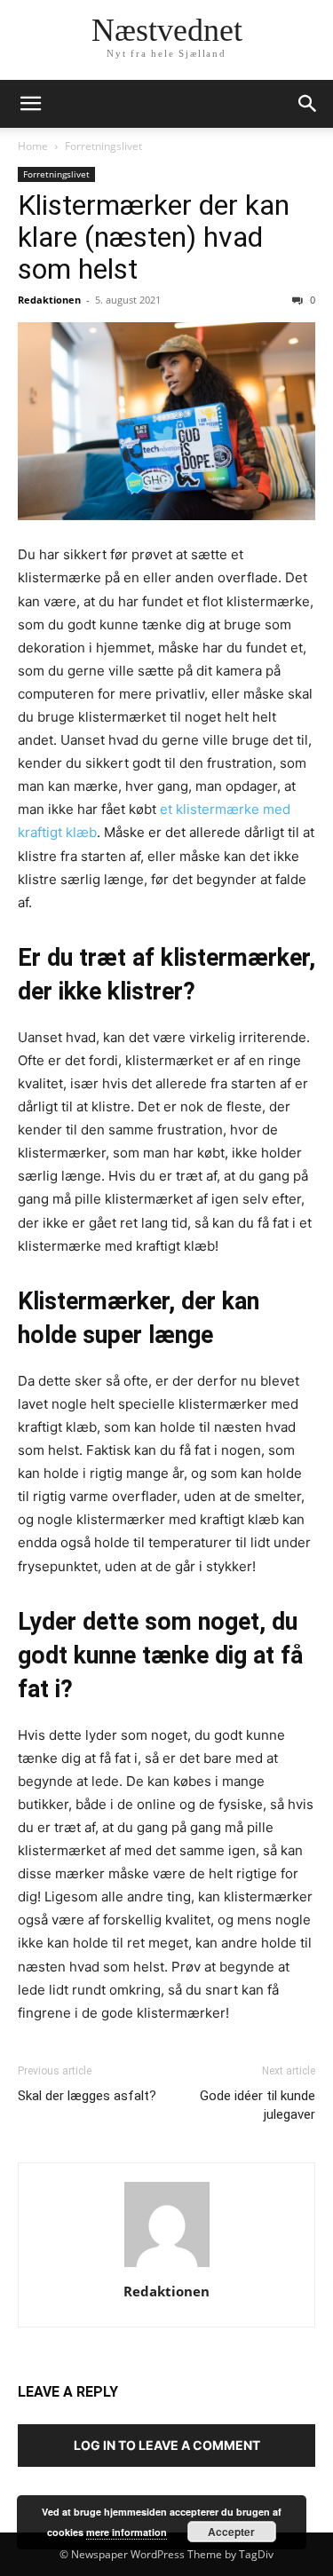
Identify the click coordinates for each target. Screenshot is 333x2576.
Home (33, 146)
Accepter (231, 2532)
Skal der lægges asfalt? (87, 2096)
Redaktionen (49, 300)
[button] (30, 104)
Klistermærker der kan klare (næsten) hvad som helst (154, 237)
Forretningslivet (103, 146)
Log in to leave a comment (167, 2445)
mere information (127, 2532)
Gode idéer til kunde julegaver (258, 2105)
